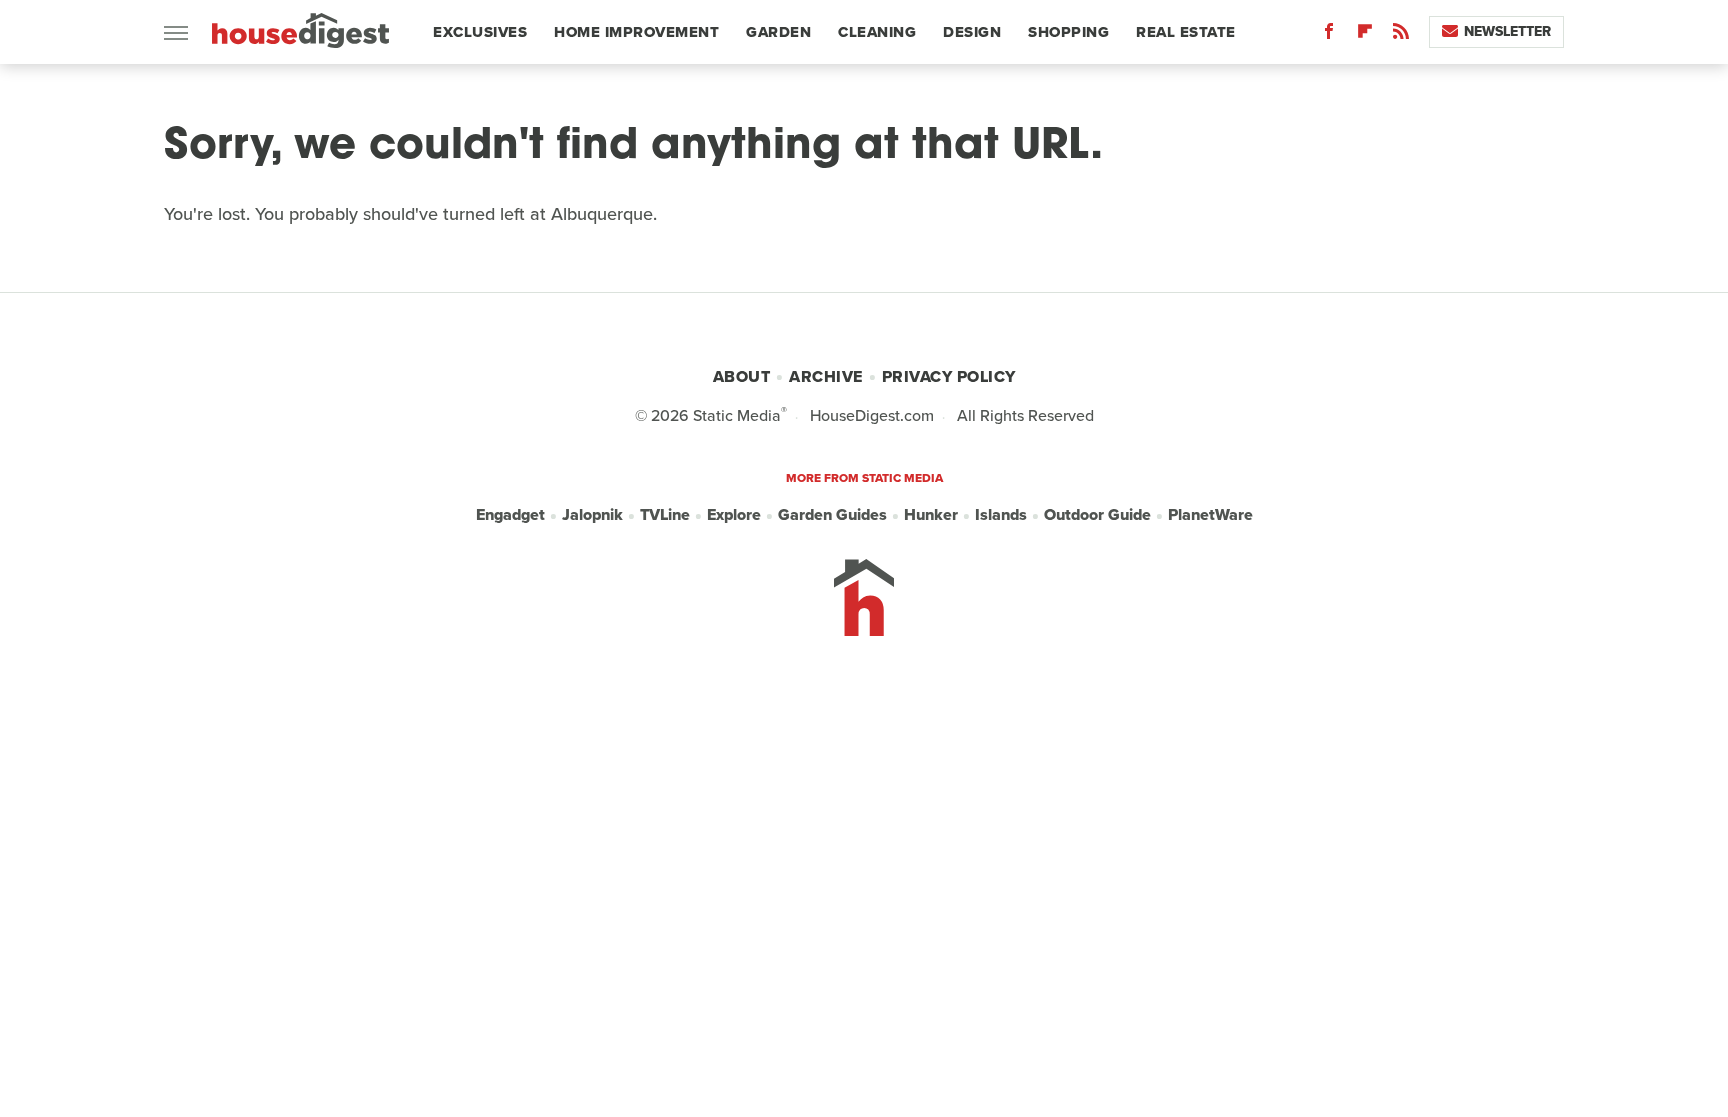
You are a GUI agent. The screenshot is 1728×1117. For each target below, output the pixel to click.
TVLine (665, 514)
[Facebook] (1329, 35)
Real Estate (1186, 32)
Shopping (1068, 32)
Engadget (510, 514)
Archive (826, 376)
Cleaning (877, 32)
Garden (778, 32)
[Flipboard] (1365, 35)
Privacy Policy (949, 376)
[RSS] (1401, 35)
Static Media (737, 415)
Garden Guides (832, 514)
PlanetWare (1210, 514)
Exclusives (480, 32)
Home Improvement (636, 32)
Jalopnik (592, 514)
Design (972, 32)
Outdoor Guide (1097, 514)
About (742, 376)
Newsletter (1507, 31)
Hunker (931, 514)
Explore (734, 514)
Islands (1001, 514)
